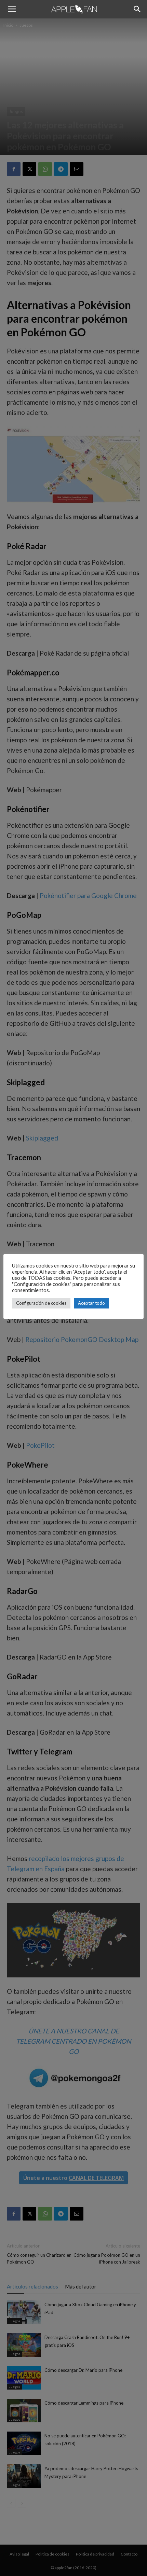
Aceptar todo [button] (91, 1303)
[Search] (137, 9)
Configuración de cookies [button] (41, 1303)
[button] (12, 9)
